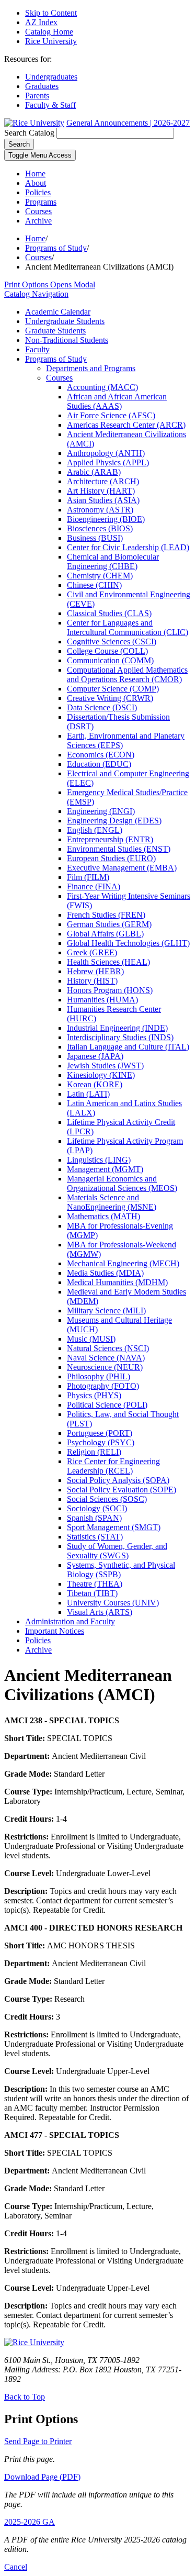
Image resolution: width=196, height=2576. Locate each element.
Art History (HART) (101, 491)
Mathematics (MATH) (103, 1216)
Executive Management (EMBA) (122, 868)
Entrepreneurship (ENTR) (110, 839)
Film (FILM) (88, 877)
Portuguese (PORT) (100, 1433)
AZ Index (41, 22)
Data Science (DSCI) (102, 707)
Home (35, 174)
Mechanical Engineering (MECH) (123, 1263)
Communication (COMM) (110, 660)
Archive (38, 221)
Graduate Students (55, 331)
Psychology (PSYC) (101, 1442)
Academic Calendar (58, 312)
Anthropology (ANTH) (106, 453)
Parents (37, 96)
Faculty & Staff (50, 105)
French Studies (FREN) (106, 915)
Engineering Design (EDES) (114, 821)
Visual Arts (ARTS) (100, 1612)
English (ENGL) (95, 830)
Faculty (37, 349)
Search (19, 144)
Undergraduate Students (65, 321)
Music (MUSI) (91, 1339)
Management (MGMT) (105, 1169)
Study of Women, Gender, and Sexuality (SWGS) (117, 1551)
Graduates (42, 86)
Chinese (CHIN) (94, 585)
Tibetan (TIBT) (92, 1593)
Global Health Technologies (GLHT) (128, 943)
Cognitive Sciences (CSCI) (112, 642)
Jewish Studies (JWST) (105, 1066)
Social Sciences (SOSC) (107, 1499)
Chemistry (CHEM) (100, 576)
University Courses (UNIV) (113, 1603)
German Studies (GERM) (109, 924)
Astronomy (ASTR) (100, 510)
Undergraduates (51, 77)
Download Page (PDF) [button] (42, 2477)
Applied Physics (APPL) (108, 462)
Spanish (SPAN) (94, 1518)
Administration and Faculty (70, 1621)
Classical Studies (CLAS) (109, 613)
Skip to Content (51, 13)
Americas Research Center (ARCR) (126, 425)
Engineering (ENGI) (101, 811)
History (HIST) (92, 981)
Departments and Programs (91, 368)
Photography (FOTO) (103, 1386)
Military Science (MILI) (106, 1311)
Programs (41, 202)
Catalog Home (49, 32)
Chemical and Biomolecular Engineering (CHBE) (113, 561)
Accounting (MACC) (102, 387)
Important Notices (55, 1631)
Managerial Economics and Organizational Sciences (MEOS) (122, 1183)
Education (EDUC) (99, 764)
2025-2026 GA (30, 2522)
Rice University (51, 41)
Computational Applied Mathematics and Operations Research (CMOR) (127, 674)
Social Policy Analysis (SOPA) (118, 1480)
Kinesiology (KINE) (101, 1075)
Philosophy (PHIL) (99, 1376)
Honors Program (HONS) (110, 990)
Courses (38, 211)
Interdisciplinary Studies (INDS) (120, 1037)
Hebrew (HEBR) (95, 971)
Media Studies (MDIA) (105, 1273)
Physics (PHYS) (94, 1395)
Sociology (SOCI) (97, 1508)
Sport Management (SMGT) (114, 1527)
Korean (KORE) (95, 1084)
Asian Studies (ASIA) (103, 500)
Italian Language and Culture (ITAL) (128, 1047)
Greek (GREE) (92, 952)
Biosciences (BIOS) (100, 528)
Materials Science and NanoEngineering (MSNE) (112, 1202)
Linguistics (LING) (99, 1160)
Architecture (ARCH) (103, 481)
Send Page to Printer (38, 2441)
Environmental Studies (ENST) (119, 849)
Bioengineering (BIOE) (106, 519)
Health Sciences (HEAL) (108, 962)
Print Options (50, 285)
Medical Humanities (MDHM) (117, 1282)
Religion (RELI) (94, 1452)
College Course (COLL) (107, 651)
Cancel (16, 2567)
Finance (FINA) (94, 886)
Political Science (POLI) (107, 1405)
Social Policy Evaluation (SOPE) (122, 1490)
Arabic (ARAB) (94, 472)
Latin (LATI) (88, 1094)
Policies (38, 192)
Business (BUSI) (95, 538)
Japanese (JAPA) (95, 1056)
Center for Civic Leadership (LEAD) (128, 547)
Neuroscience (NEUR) (105, 1367)
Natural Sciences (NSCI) (108, 1348)
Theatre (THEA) (95, 1584)
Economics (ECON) (101, 755)
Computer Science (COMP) (113, 689)
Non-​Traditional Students (67, 340)
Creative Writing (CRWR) (110, 698)
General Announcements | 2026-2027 (128, 123)
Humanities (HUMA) (102, 1000)
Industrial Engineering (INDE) (117, 1028)
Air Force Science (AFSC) (111, 415)
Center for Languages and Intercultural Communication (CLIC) (128, 627)
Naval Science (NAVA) (106, 1358)
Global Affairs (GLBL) (105, 934)
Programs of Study (56, 248)
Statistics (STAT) (95, 1537)
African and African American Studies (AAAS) (117, 401)
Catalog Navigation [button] (36, 294)
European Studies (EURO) (111, 858)
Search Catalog (29, 133)
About (36, 183)
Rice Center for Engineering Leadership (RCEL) (113, 1466)
